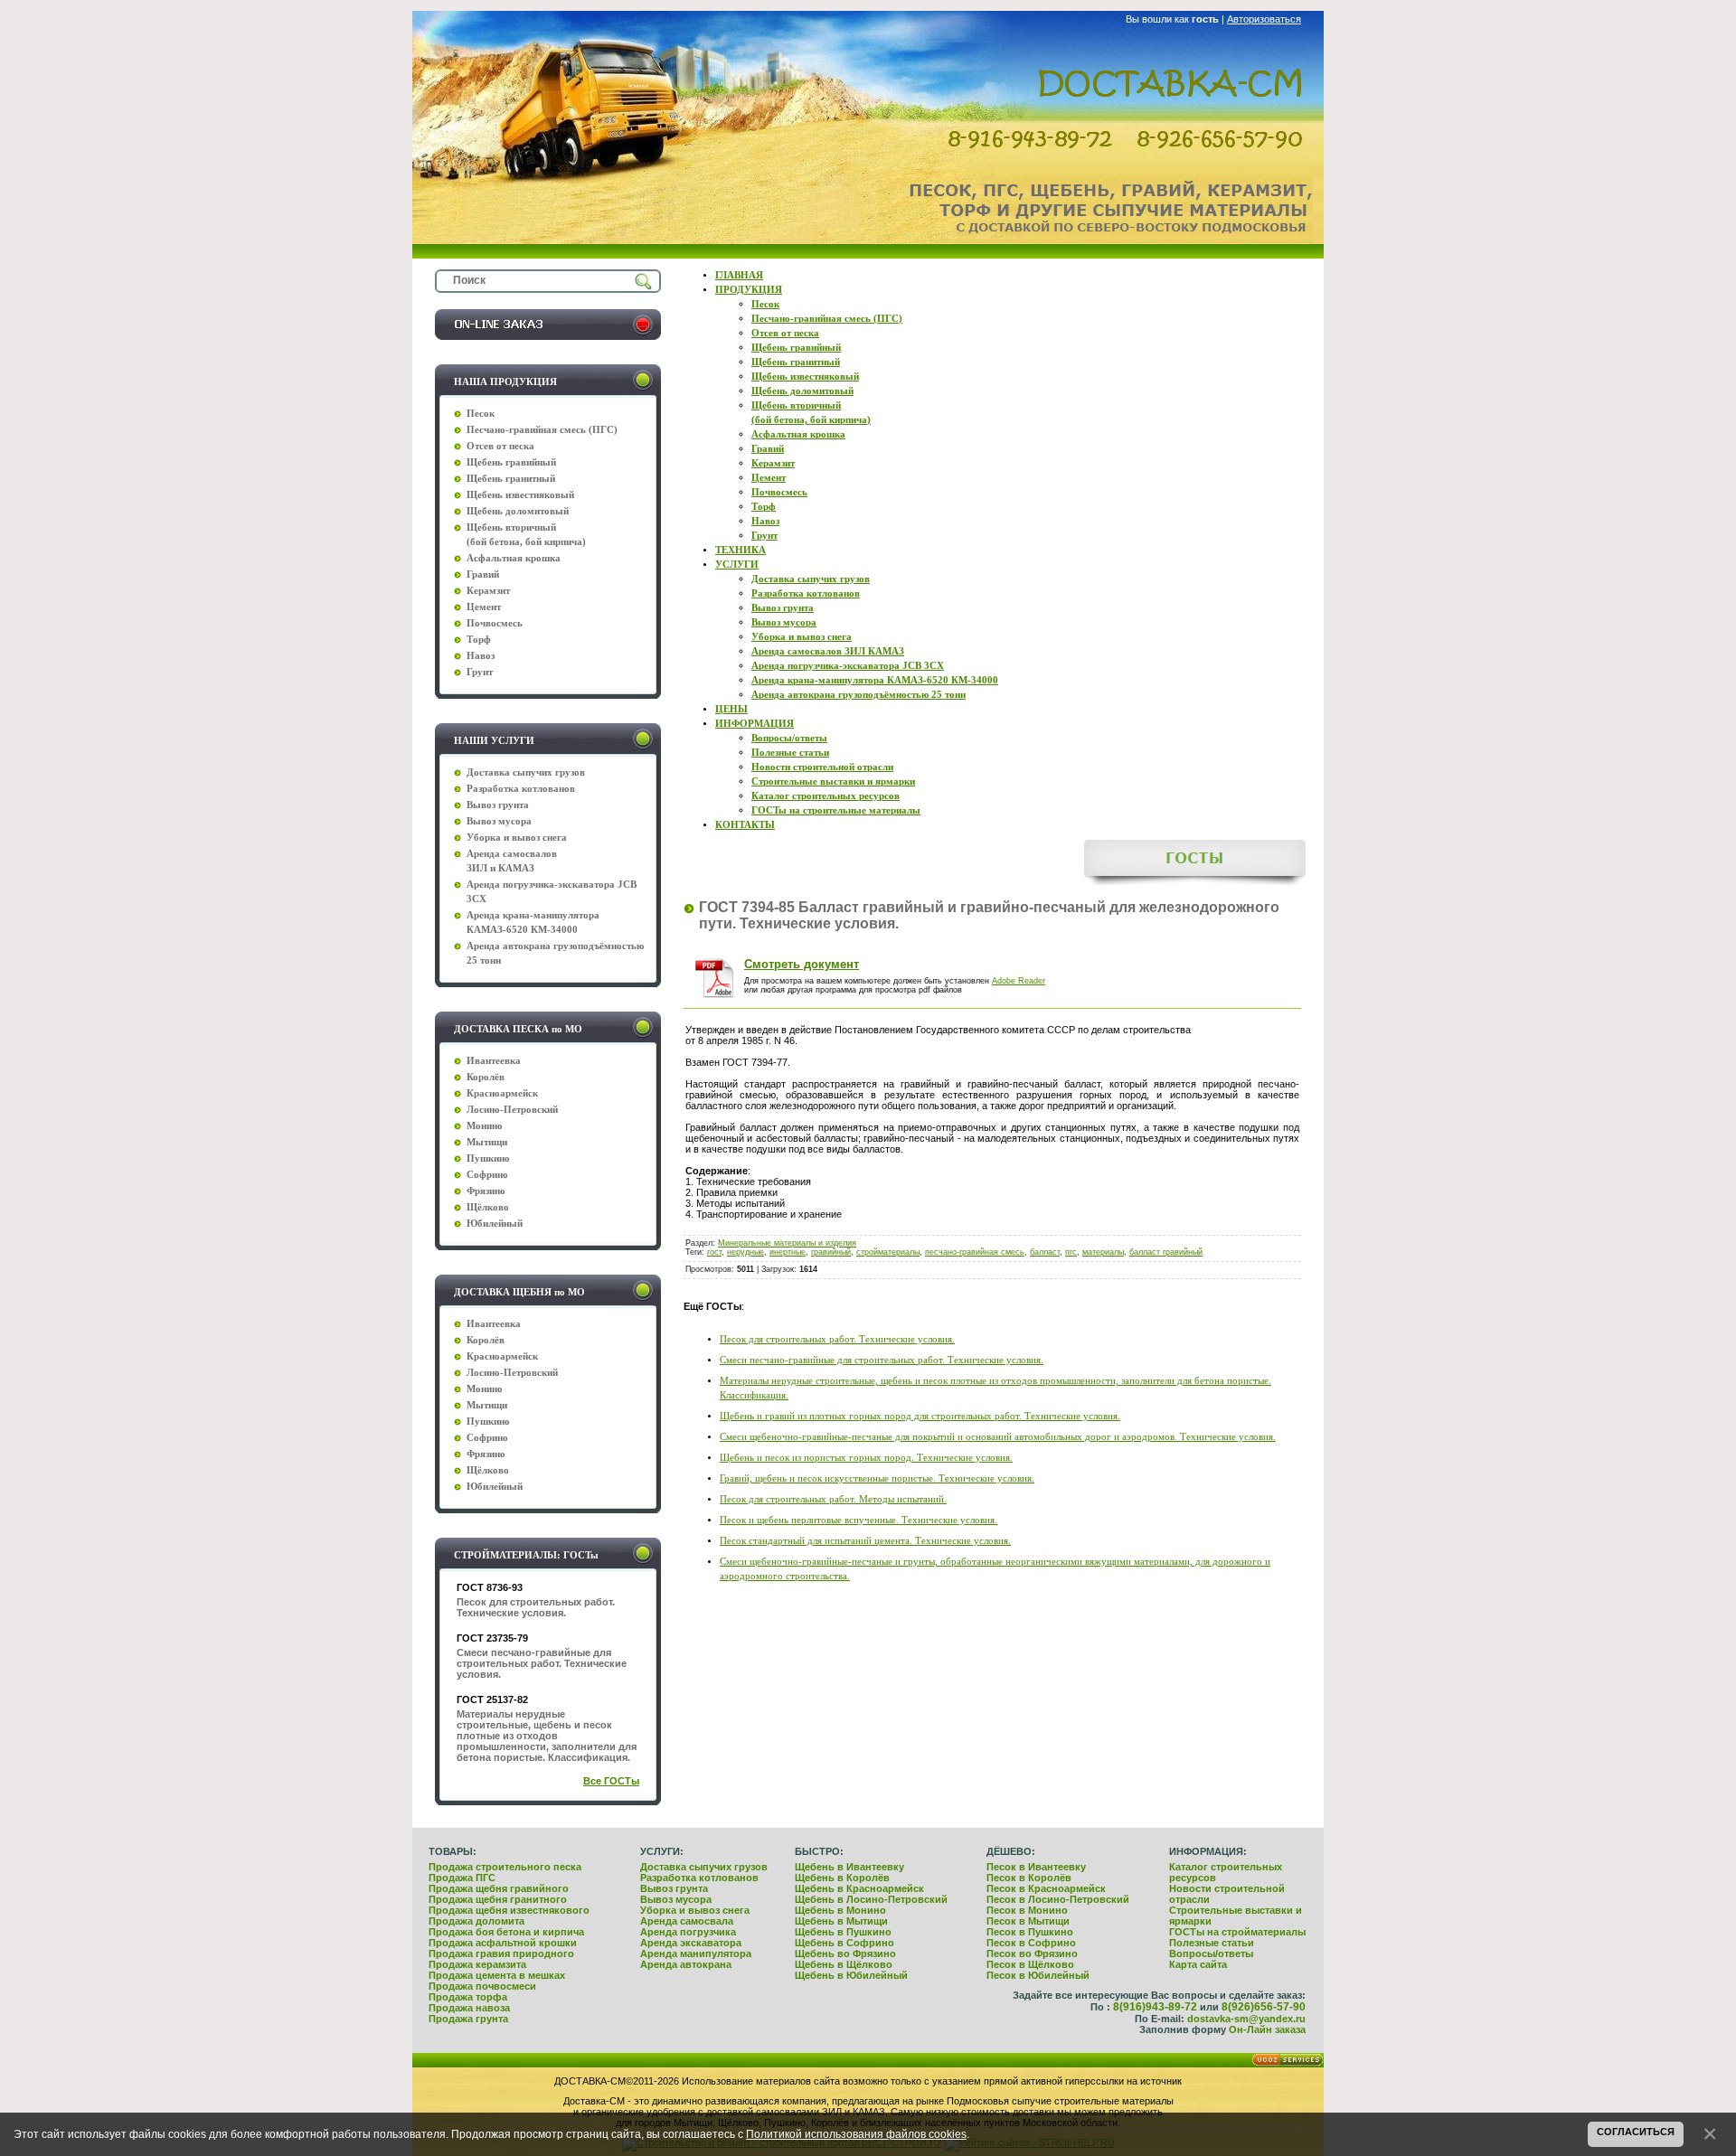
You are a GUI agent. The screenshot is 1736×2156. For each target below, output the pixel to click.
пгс (1071, 1252)
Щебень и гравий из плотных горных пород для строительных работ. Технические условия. (920, 1416)
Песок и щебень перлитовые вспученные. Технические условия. (859, 1520)
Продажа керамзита (477, 1964)
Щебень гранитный (511, 479)
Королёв (486, 1077)
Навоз (481, 656)
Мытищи (487, 1142)
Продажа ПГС (462, 1878)
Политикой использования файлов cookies (856, 2134)
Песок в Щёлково (1030, 1964)
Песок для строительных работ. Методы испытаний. (833, 1499)
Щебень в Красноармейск (859, 1888)
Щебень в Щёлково (844, 1964)
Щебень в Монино (840, 1910)
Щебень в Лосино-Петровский (871, 1899)
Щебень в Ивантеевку (849, 1867)
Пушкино (488, 1158)
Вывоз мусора (676, 1899)
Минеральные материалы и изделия (787, 1243)
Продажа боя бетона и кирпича (506, 1932)
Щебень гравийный (511, 462)
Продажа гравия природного (501, 1954)
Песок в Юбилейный (1038, 1975)
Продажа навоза (469, 2008)
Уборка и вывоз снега (695, 1910)
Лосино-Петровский (512, 1110)
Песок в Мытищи (1028, 1921)
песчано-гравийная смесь (975, 1252)
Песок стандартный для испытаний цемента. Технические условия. (865, 1541)
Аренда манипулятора (696, 1954)
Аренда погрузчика (688, 1932)
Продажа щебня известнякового (509, 1910)
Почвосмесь (495, 623)
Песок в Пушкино (1030, 1932)
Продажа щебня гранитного (498, 1899)
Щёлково (488, 1207)
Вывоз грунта (674, 1888)
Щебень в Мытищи (841, 1921)
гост (714, 1252)
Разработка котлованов (699, 1878)
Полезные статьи (1212, 1943)
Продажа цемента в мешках (497, 1975)
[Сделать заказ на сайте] (548, 336)
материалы (1103, 1252)
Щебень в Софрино (844, 1943)
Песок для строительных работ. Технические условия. (837, 1339)
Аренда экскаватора (691, 1943)
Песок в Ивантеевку (1036, 1867)
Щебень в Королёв (842, 1878)
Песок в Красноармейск (1046, 1888)
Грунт (480, 672)
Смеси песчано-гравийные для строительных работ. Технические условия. (882, 1360)
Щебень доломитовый (518, 511)
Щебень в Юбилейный (851, 1975)
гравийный (831, 1252)
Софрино (487, 1175)
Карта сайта (1198, 1964)
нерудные (745, 1252)
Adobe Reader (1019, 981)
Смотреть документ (802, 964)
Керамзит (488, 591)
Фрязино (486, 1191)
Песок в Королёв (1029, 1878)
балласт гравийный (1166, 1252)
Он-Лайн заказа (1267, 2029)
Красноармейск (502, 1093)
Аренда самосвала (687, 1921)
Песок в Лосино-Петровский (1058, 1899)
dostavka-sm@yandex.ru (1246, 2019)
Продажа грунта (468, 2019)
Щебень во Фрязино (845, 1954)
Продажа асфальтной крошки (503, 1943)
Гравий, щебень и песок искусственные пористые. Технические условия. (877, 1478)
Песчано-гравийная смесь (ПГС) (542, 430)
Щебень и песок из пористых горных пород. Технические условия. (866, 1458)
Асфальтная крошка (514, 558)
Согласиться (1636, 2132)
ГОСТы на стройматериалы (1237, 1932)
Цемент (484, 607)
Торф (479, 640)
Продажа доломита (476, 1921)
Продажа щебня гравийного (499, 1888)
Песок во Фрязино (1032, 1954)
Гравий (483, 574)
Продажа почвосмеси (482, 1986)
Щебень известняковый (520, 495)
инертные (788, 1252)
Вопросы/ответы (1211, 1954)
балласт (1045, 1252)
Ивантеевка (494, 1061)
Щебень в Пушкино (843, 1932)
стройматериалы (888, 1252)
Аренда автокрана (686, 1964)
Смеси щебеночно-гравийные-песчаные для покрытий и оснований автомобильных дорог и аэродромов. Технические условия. (998, 1437)
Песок (481, 414)
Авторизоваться (1264, 19)
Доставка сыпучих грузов (704, 1867)
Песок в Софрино (1031, 1943)
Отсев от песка (500, 446)
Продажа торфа (468, 1997)
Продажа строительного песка (505, 1867)
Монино (485, 1126)
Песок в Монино (1027, 1910)
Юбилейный (495, 1224)
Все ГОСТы (611, 1781)
